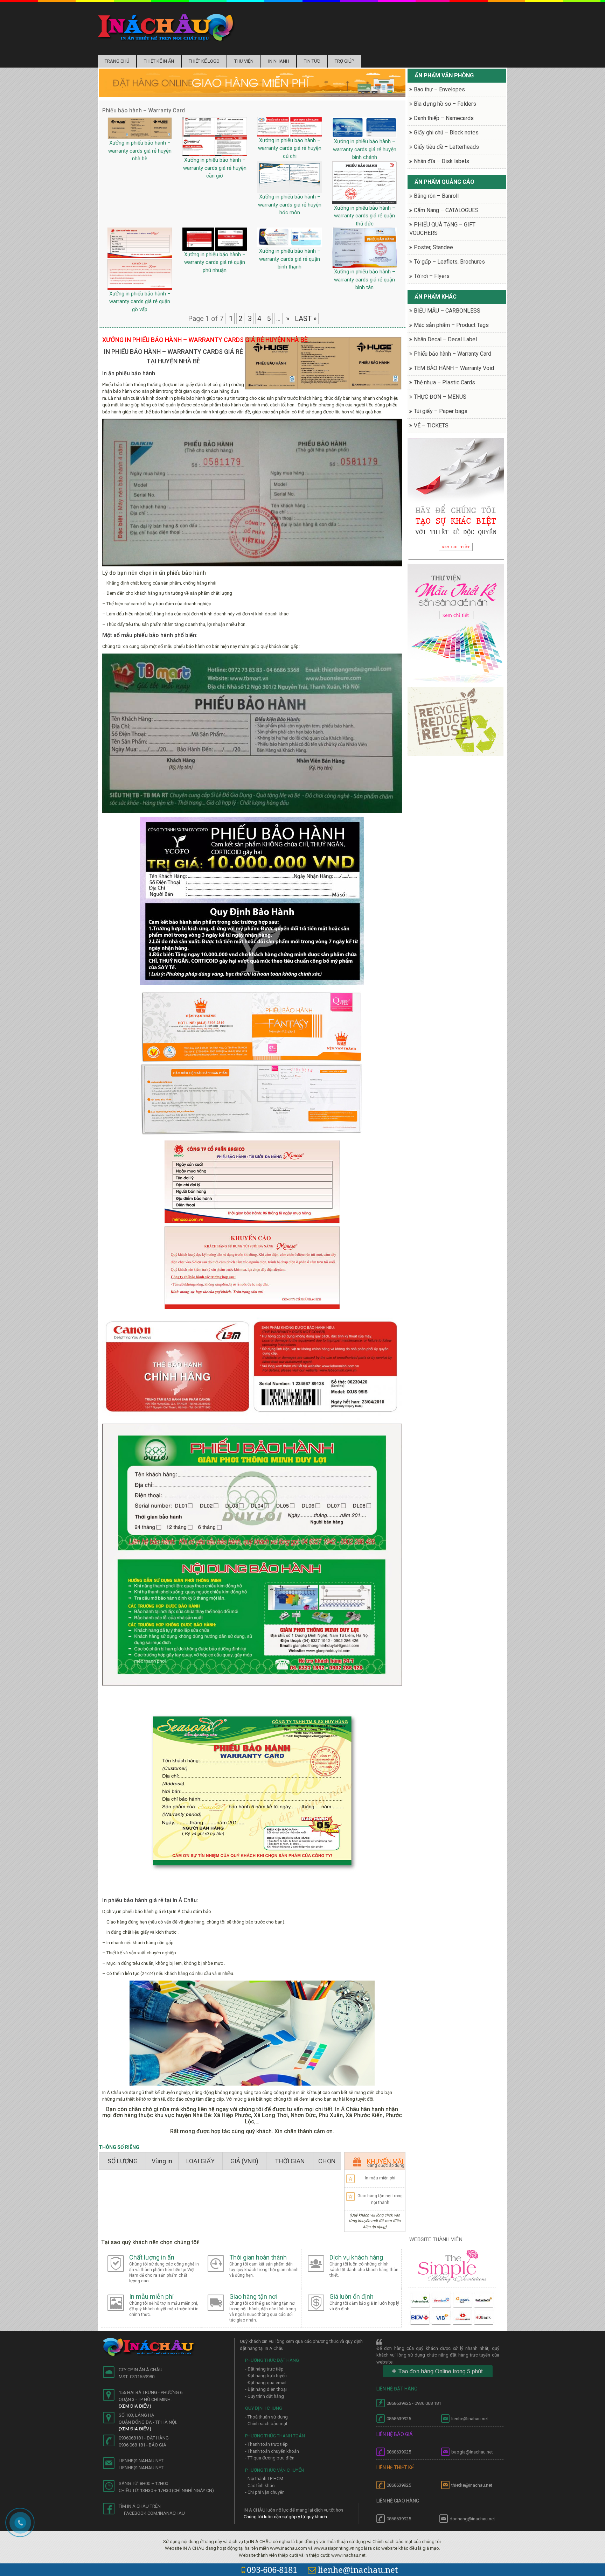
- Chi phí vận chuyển (265, 2492)
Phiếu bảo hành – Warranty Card (453, 354)
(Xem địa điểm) (135, 2406)
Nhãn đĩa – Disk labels (441, 161)
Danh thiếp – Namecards (444, 118)
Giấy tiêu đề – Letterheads (446, 147)
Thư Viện (244, 61)
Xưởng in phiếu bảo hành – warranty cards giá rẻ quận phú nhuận (215, 262)
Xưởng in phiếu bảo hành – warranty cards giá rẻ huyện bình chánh (365, 149)
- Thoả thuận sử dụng (266, 2417)
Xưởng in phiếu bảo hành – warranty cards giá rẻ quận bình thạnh (290, 259)
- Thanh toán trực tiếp (266, 2444)
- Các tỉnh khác (260, 2486)
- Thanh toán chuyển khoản (272, 2451)
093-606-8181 (272, 2570)
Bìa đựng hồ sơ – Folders (445, 104)
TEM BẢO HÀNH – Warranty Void (454, 368)
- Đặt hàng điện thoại (266, 2389)
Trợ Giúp (344, 61)
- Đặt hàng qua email (266, 2383)
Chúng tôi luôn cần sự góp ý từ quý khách (285, 2517)
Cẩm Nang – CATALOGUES (446, 210)
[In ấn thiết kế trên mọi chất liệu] (166, 27)
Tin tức (312, 61)
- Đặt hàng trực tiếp (264, 2369)
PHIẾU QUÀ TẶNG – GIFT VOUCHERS (442, 229)
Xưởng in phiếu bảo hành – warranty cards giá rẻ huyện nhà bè (140, 151)
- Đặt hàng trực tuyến (266, 2376)
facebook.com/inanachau (154, 2513)
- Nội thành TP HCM (264, 2479)
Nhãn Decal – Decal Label (445, 339)
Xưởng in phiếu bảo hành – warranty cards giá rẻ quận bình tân (365, 280)
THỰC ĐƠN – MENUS (440, 397)
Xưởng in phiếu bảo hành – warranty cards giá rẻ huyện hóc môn (290, 205)
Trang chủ (117, 61)
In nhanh (279, 61)
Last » (306, 319)
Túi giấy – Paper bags (441, 411)
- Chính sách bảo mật (266, 2424)
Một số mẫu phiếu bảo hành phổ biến (149, 635)
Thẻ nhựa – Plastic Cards (444, 382)
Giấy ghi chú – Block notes (446, 132)
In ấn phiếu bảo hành (129, 373)
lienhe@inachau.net (358, 2570)
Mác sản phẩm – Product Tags (451, 325)
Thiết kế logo (204, 61)
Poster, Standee (433, 247)
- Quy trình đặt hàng (265, 2396)
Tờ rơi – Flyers (432, 276)
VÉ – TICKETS (431, 425)
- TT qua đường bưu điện (270, 2458)
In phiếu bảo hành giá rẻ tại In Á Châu (149, 1900)
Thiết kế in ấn (159, 61)
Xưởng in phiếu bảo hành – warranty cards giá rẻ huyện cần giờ (215, 168)
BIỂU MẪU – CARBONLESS (447, 311)
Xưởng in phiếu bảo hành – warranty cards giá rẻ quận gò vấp (140, 302)
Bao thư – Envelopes (439, 89)
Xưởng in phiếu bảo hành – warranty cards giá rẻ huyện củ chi (290, 148)
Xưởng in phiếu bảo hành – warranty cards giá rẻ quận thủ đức (365, 216)
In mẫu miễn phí (380, 2178)
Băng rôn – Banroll (436, 196)
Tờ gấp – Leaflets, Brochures (449, 262)
